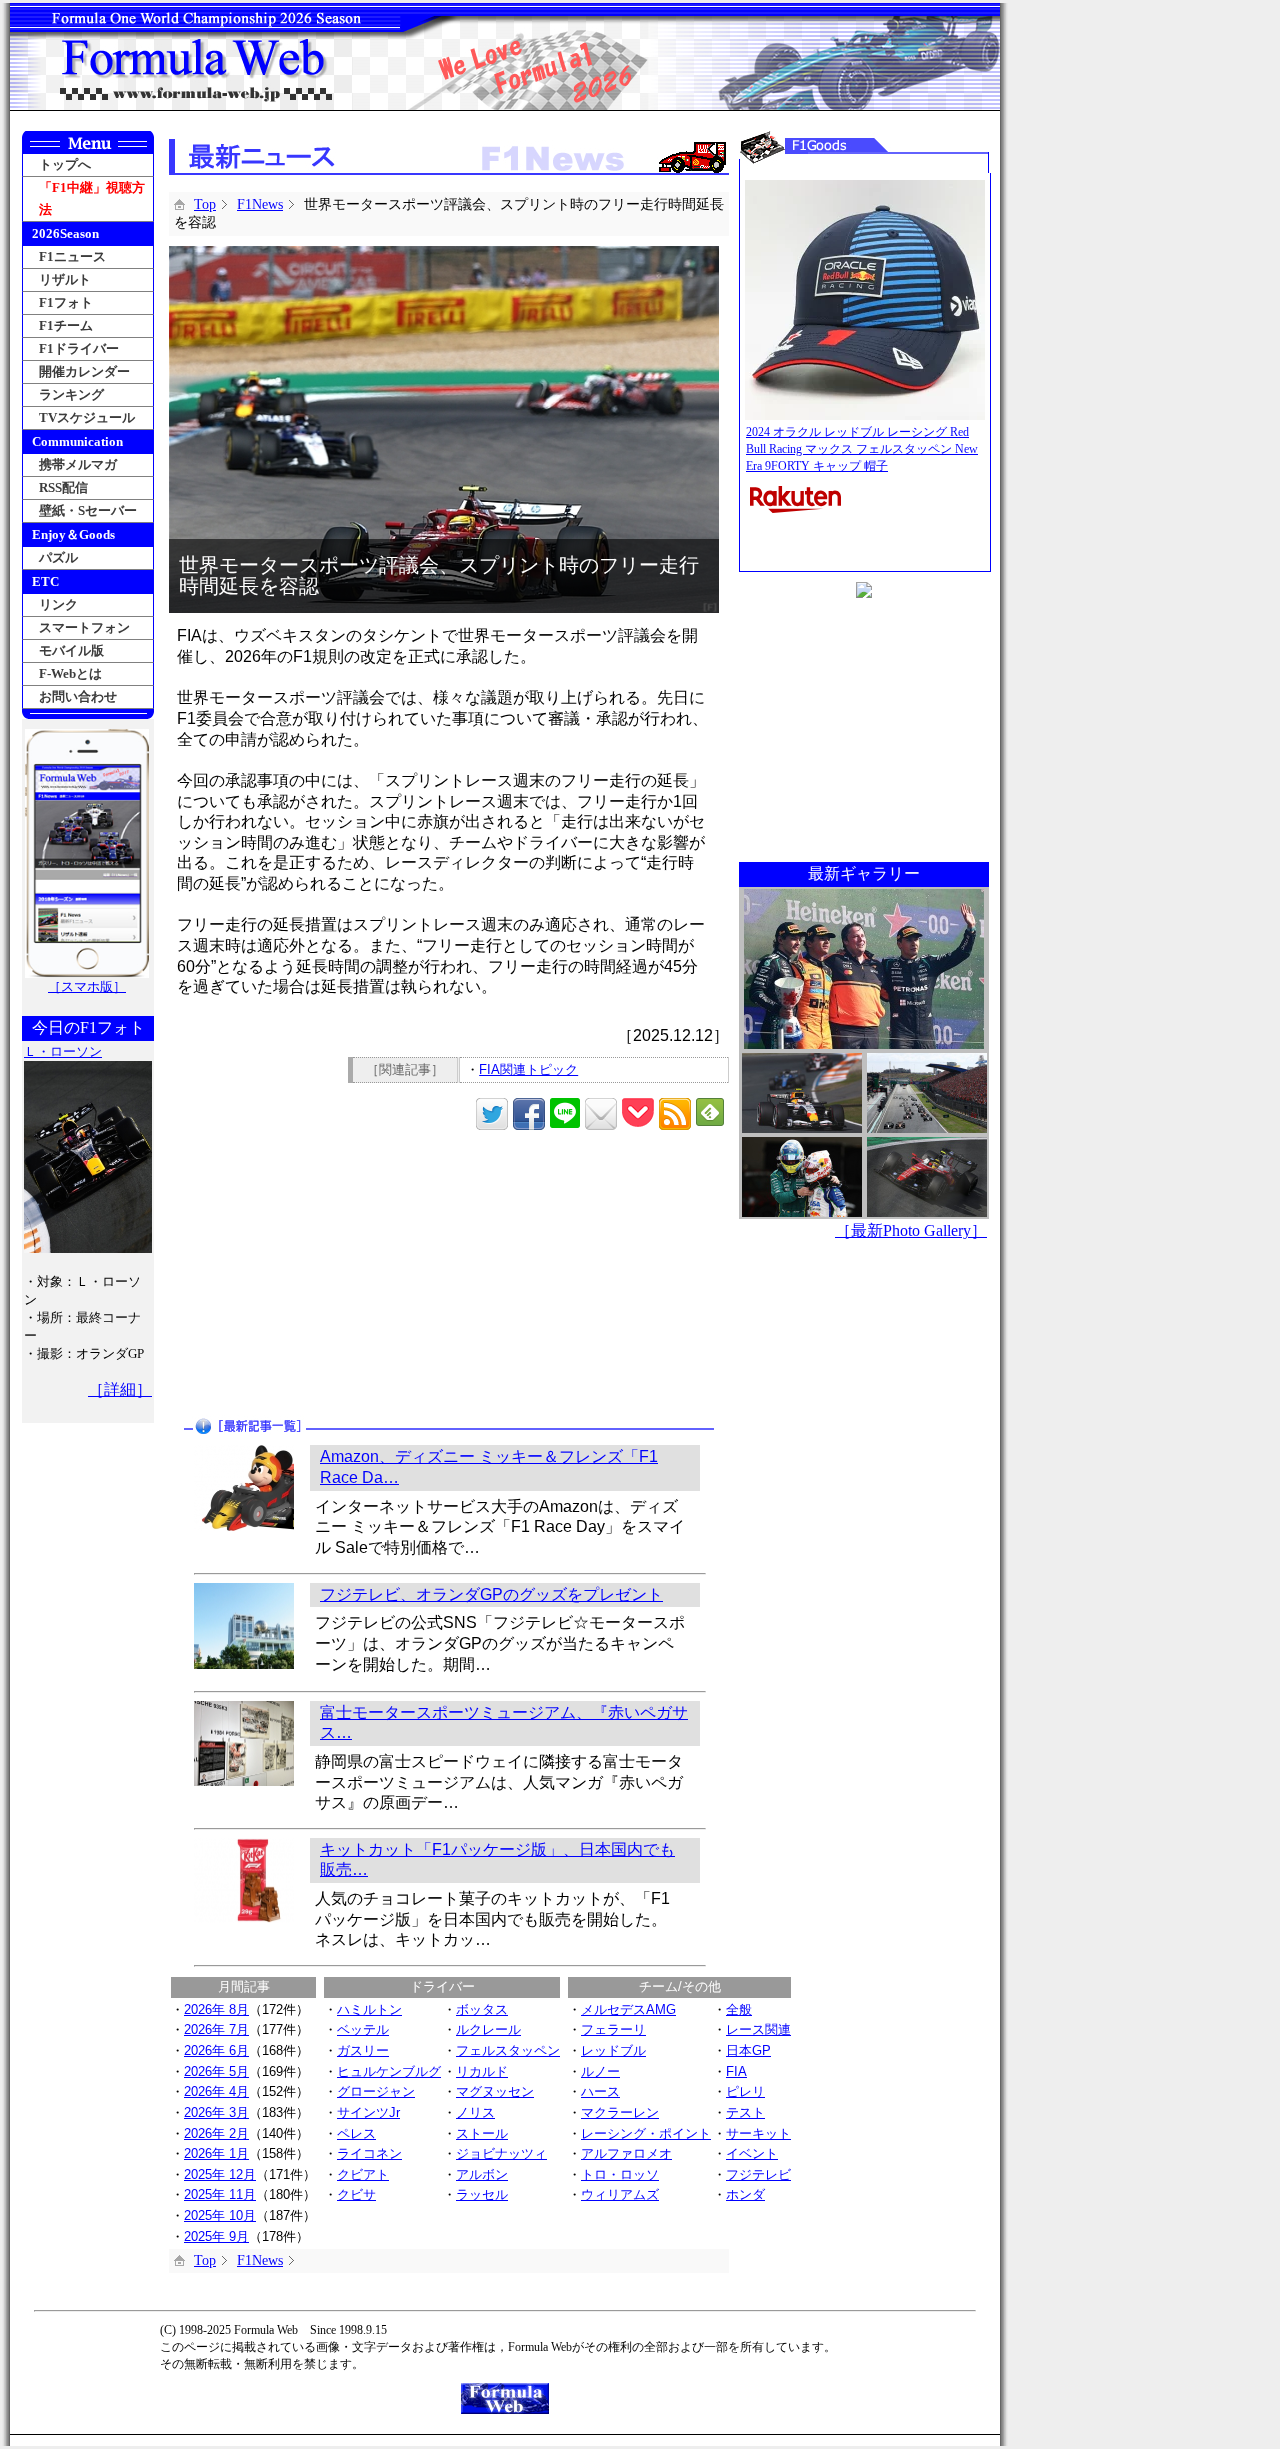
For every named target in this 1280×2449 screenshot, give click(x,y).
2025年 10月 (220, 2215)
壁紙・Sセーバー (88, 510)
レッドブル (613, 2050)
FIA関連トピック (528, 1069)
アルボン (482, 2174)
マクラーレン (620, 2112)
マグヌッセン (495, 2091)
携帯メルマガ (78, 464)
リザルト (65, 279)
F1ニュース (72, 256)
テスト (745, 2112)
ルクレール (488, 2029)
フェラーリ (613, 2029)
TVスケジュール (87, 417)
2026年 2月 (216, 2133)
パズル (58, 557)
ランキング (71, 394)
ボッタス (482, 2009)
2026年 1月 (216, 2153)
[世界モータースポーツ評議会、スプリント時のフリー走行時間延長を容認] (444, 255)
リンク (58, 604)
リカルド (482, 2071)
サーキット (758, 2133)
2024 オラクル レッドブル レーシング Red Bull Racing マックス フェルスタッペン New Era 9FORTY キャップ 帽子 (862, 449)
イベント (752, 2153)
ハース (600, 2091)
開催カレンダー (84, 371)
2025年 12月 (220, 2174)
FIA (736, 2071)
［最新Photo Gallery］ (911, 1230)
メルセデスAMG (628, 2009)
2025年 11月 (220, 2194)
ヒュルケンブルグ (389, 2071)
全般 (739, 2009)
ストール (482, 2133)
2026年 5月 (216, 2071)
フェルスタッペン (508, 2050)
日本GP (748, 2050)
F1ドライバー (79, 348)
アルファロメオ (626, 2153)
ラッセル (482, 2194)
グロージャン (376, 2091)
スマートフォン (84, 627)
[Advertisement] (311, 1275)
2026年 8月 (216, 2009)
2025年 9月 (216, 2236)
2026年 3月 (216, 2112)
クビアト (363, 2174)
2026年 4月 (216, 2091)
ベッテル (363, 2029)
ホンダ (745, 2194)
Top (205, 204)
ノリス (475, 2112)
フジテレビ (758, 2174)
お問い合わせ (78, 696)
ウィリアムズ (620, 2194)
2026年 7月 (216, 2029)
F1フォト (66, 302)
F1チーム (66, 325)
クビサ (356, 2194)
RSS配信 (63, 487)
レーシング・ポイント (646, 2133)
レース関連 (758, 2029)
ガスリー (363, 2050)
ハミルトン (369, 2009)
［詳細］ (120, 1389)
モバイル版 (71, 650)
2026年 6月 (216, 2050)
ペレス (356, 2133)
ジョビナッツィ (501, 2153)
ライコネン (369, 2153)
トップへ (65, 164)
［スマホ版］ (87, 986)
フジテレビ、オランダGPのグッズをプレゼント (491, 1594)
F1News (260, 204)
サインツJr (368, 2112)
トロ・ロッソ (620, 2174)
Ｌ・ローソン (63, 1051)
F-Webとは (70, 673)
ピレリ (745, 2091)
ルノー (600, 2071)
